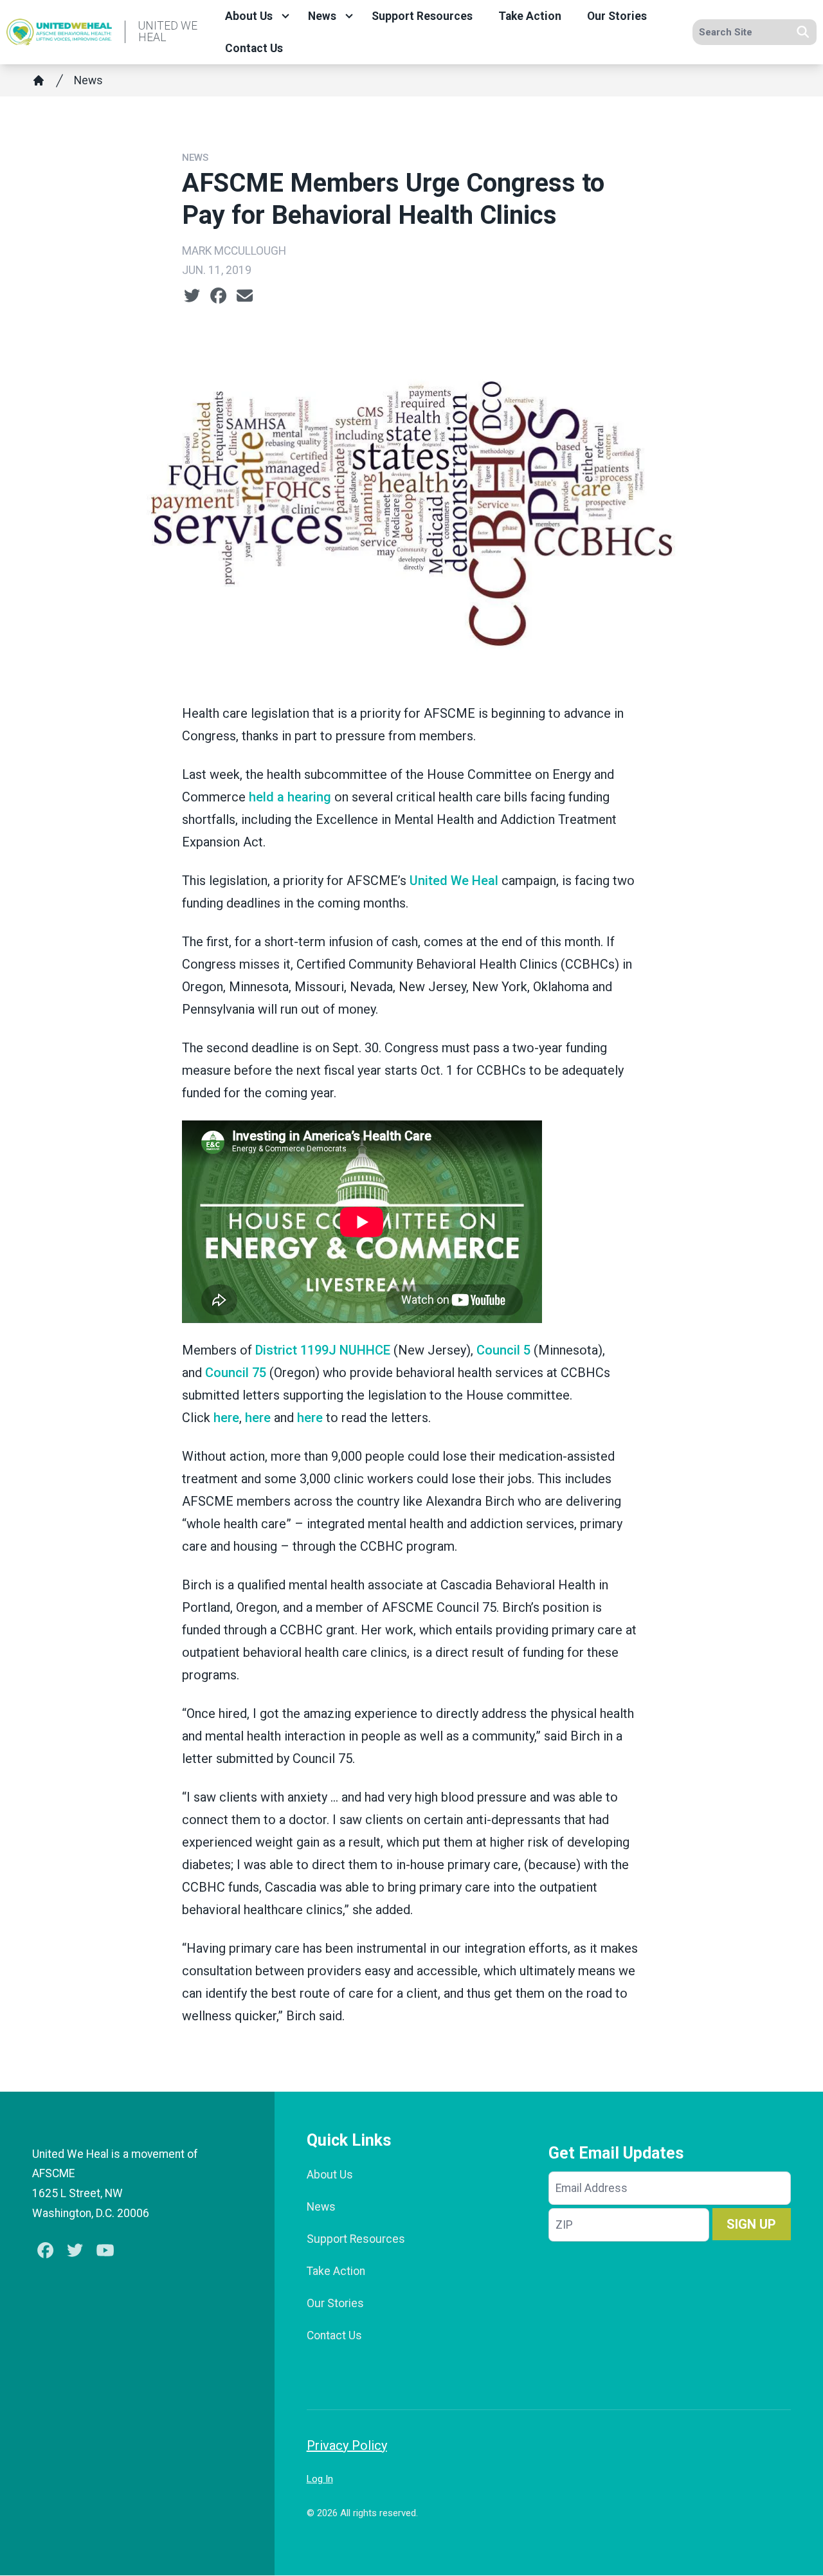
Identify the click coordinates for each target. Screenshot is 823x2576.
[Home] (39, 80)
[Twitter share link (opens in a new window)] (192, 296)
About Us (249, 16)
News (322, 16)
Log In (320, 2479)
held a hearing (290, 797)
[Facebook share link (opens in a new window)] (218, 296)
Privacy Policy (347, 2445)
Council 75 (236, 1373)
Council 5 (503, 1350)
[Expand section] (285, 16)
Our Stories (617, 16)
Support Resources (422, 16)
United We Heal (454, 881)
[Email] (245, 296)
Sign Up (751, 2224)
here (226, 1418)
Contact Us (254, 48)
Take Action (530, 16)
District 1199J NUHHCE (323, 1350)
